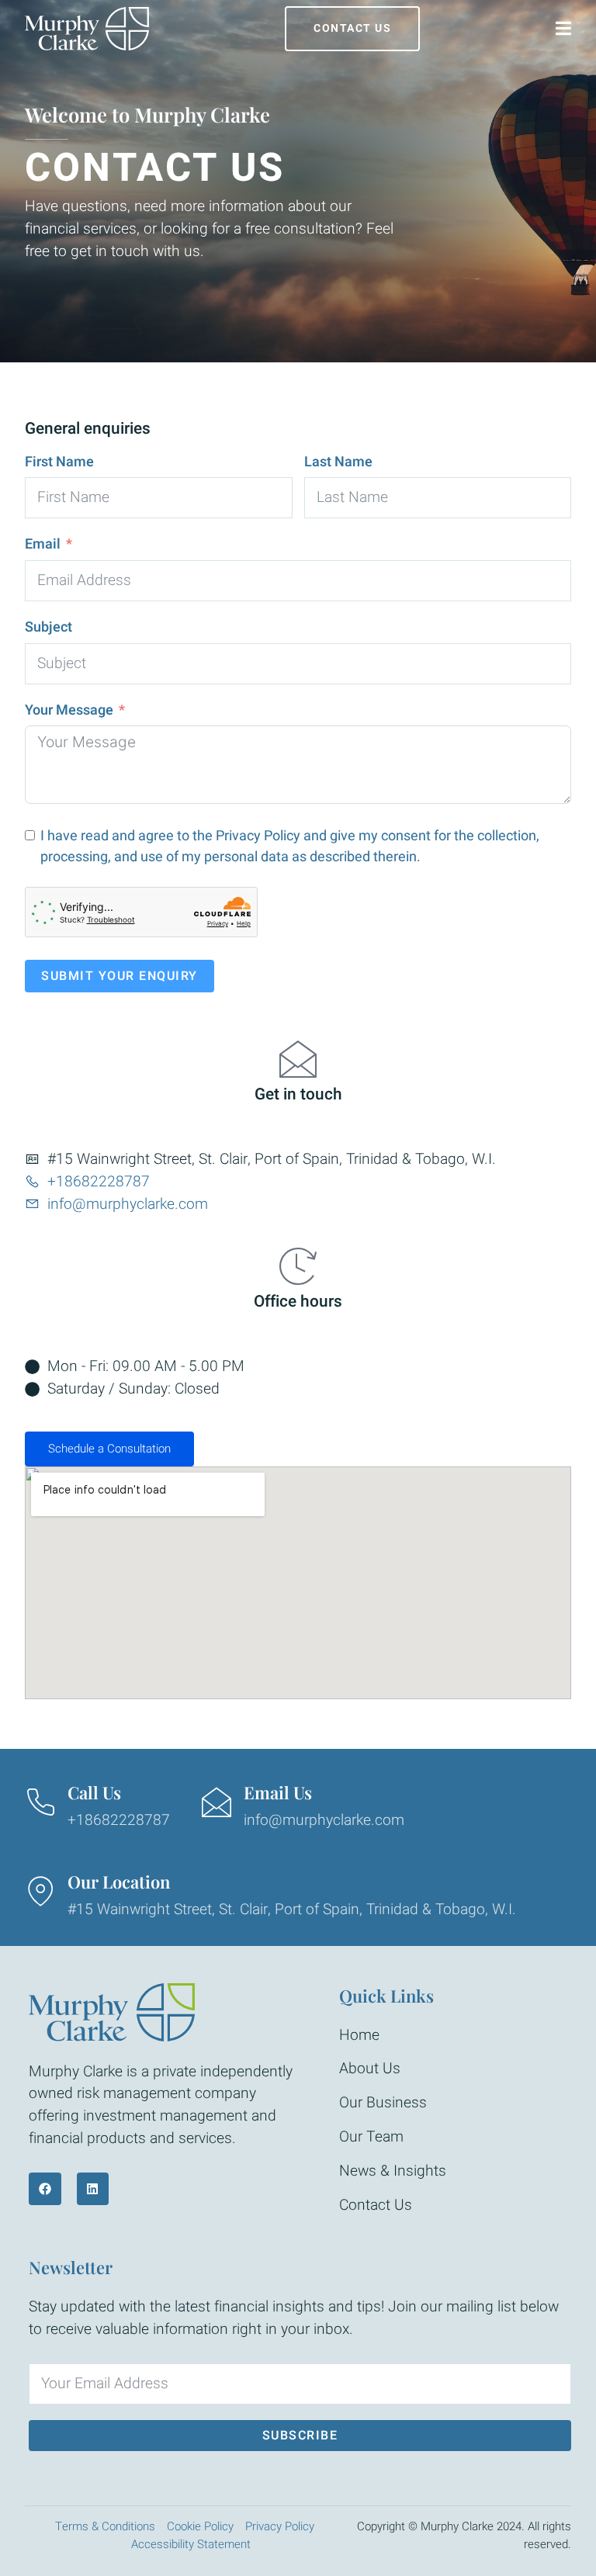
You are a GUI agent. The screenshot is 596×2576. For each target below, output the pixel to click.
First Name (59, 462)
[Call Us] (40, 1802)
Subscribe (300, 2436)
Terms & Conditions (105, 2526)
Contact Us (352, 28)
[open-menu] (563, 29)
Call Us (94, 1792)
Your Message (69, 710)
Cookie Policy (200, 2526)
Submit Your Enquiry (120, 976)
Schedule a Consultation (109, 1449)
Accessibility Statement (191, 2544)
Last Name (338, 462)
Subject (49, 627)
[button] (298, 1449)
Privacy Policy (258, 836)
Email (43, 544)
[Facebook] (45, 2189)
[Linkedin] (93, 2189)
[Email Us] (217, 1802)
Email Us (278, 1792)
